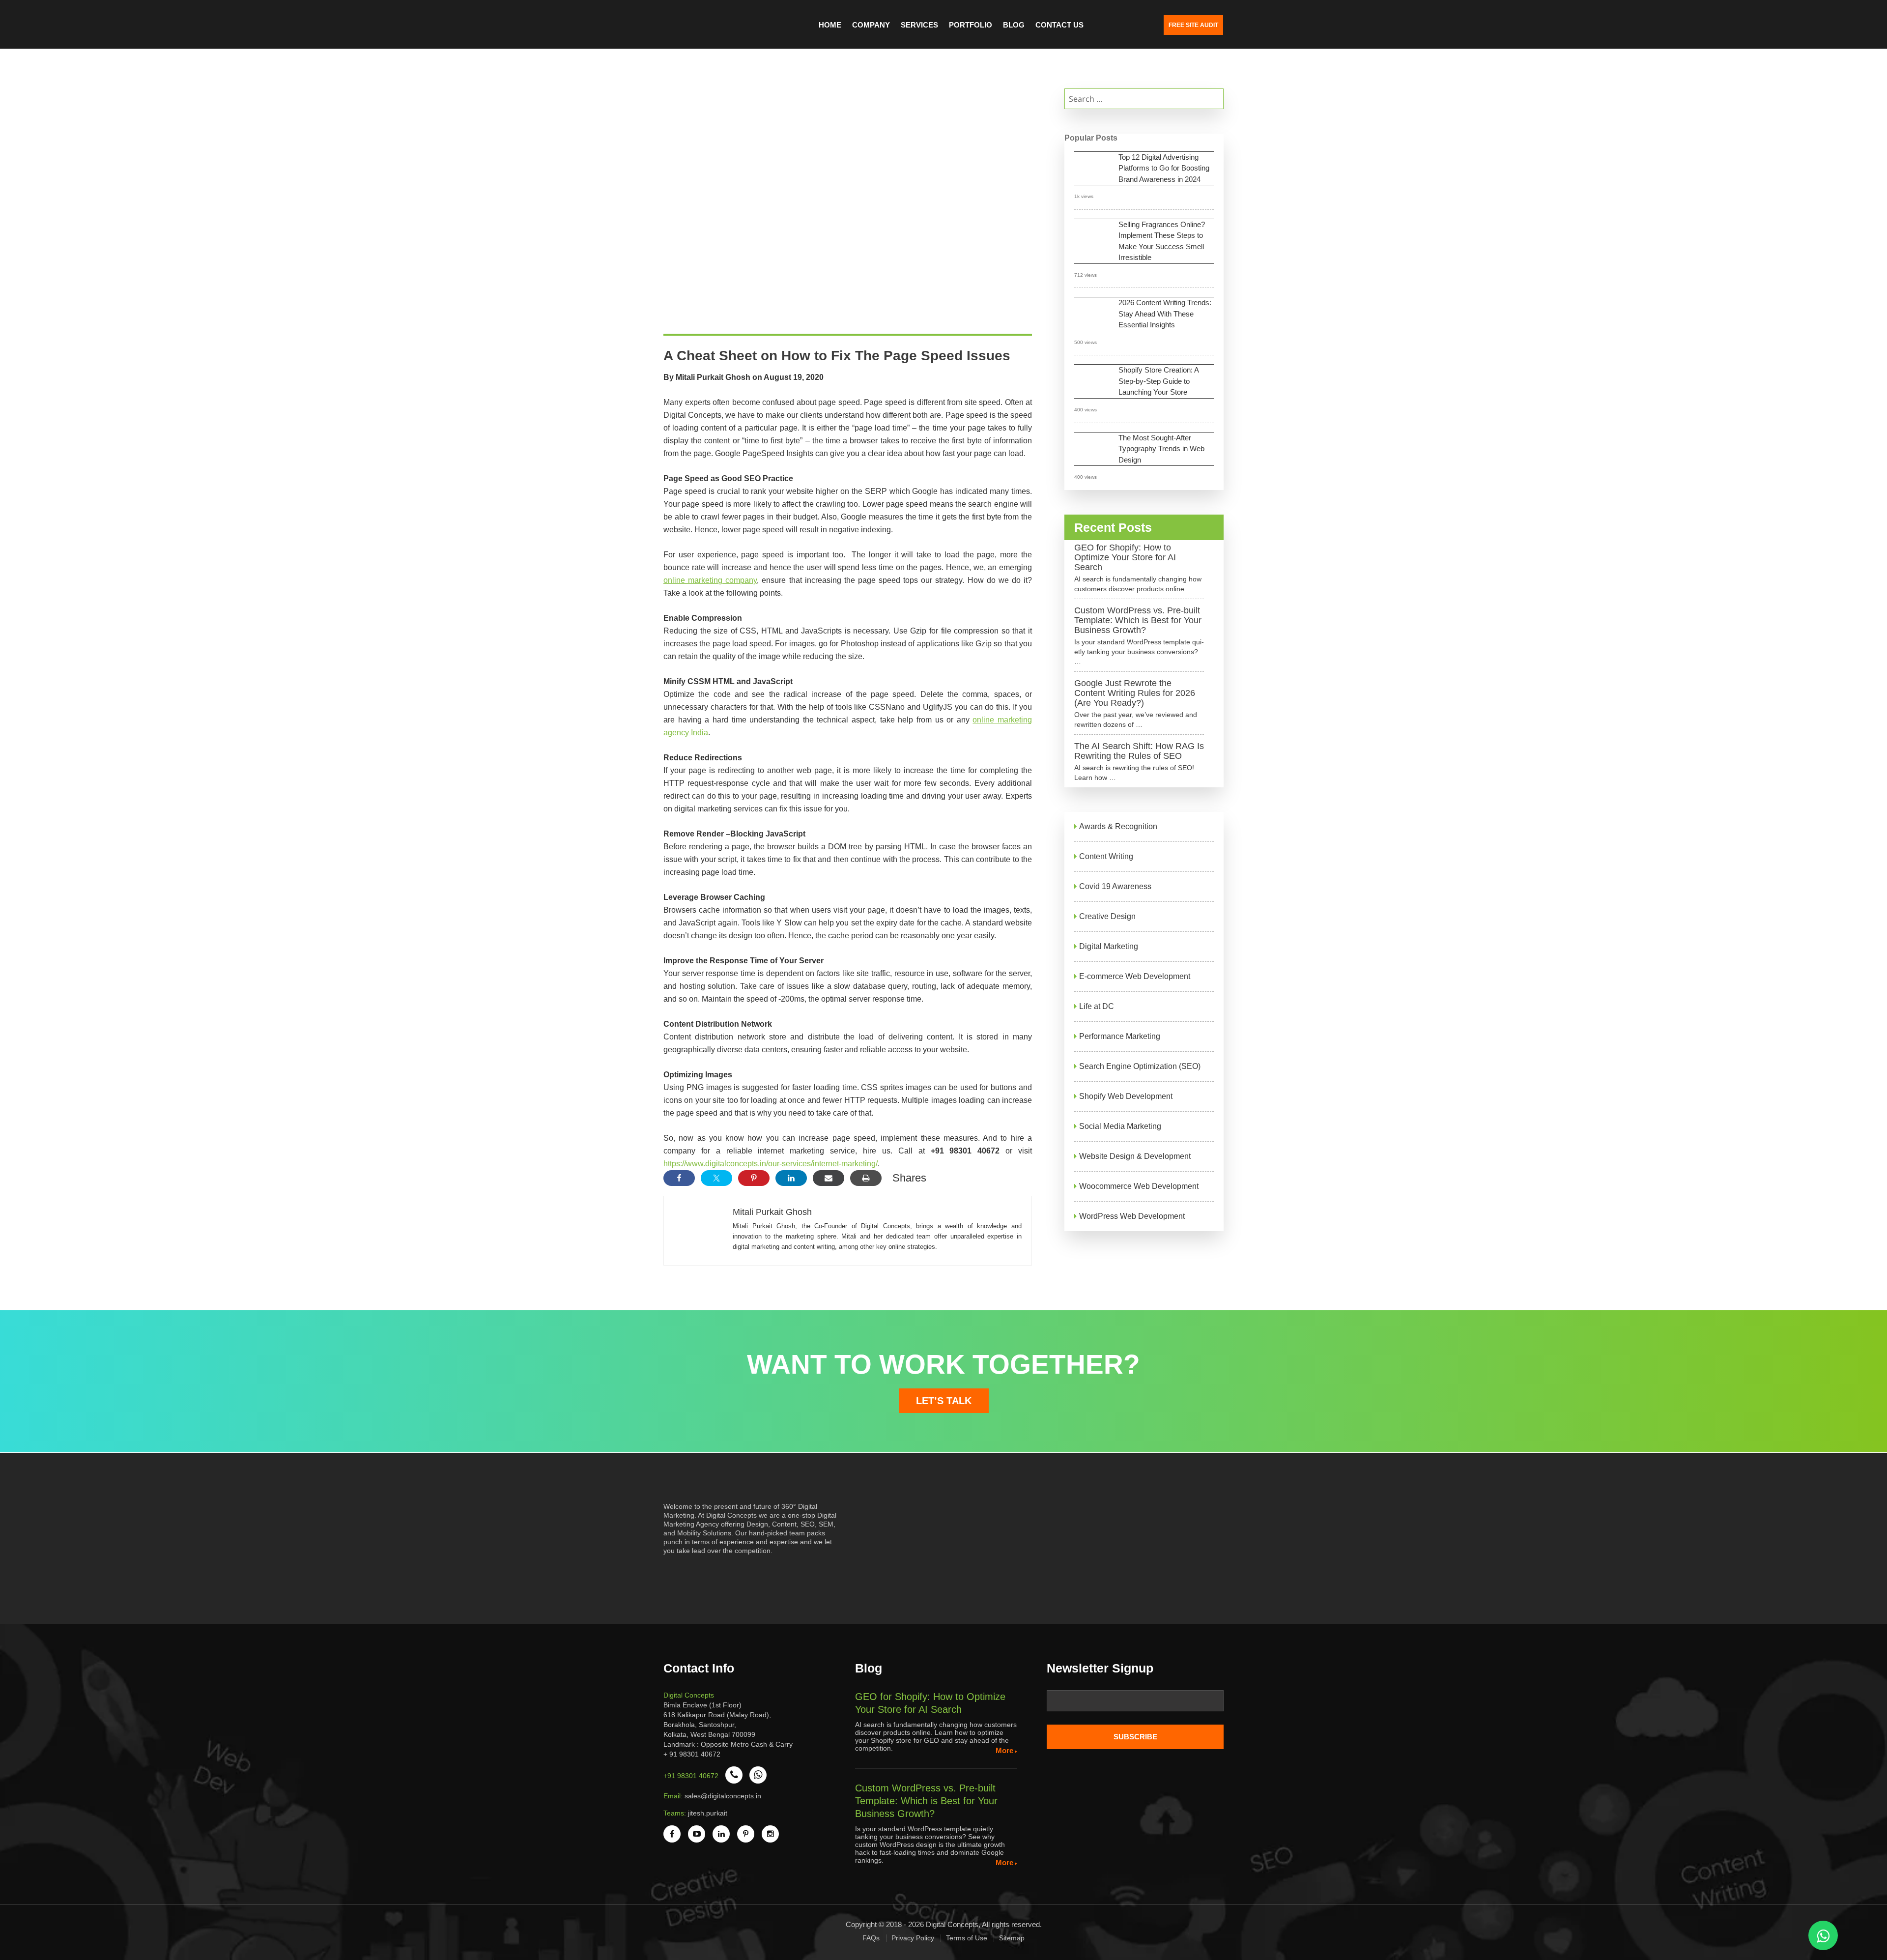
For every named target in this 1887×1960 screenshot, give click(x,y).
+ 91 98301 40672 (692, 1754)
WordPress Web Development (1132, 1216)
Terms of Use (967, 1938)
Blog (1014, 25)
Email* (1135, 1704)
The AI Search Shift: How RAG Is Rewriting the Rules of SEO (1139, 751)
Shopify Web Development (1126, 1096)
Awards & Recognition (1118, 826)
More (1004, 1750)
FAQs (871, 1938)
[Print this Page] (866, 1178)
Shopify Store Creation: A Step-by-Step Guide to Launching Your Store (1159, 381)
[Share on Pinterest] (754, 1178)
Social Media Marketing (1120, 1126)
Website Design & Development (1135, 1156)
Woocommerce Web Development (1139, 1186)
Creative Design (1107, 916)
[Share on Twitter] (716, 1178)
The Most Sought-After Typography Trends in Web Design (1161, 449)
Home (830, 25)
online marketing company (710, 580)
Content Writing (1106, 856)
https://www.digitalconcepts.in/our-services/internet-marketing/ (771, 1164)
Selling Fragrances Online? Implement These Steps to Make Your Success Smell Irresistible (1162, 241)
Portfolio (971, 25)
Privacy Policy (913, 1938)
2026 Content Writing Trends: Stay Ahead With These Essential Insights (1165, 314)
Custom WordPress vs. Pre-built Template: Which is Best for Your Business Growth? (1138, 620)
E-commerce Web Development (1135, 976)
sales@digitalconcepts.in (723, 1796)
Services (919, 25)
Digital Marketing (1109, 946)
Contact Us (1059, 25)
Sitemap (1012, 1938)
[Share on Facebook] (679, 1178)
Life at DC (1097, 1006)
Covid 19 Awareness (1115, 886)
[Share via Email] (829, 1178)
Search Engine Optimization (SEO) (1140, 1066)
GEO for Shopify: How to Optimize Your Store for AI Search (1125, 557)
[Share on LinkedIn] (791, 1178)
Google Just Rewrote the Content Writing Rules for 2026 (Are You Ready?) (1135, 693)
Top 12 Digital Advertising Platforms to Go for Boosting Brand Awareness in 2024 (1164, 168)
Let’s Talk (944, 1401)
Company (871, 25)
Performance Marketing (1120, 1036)
